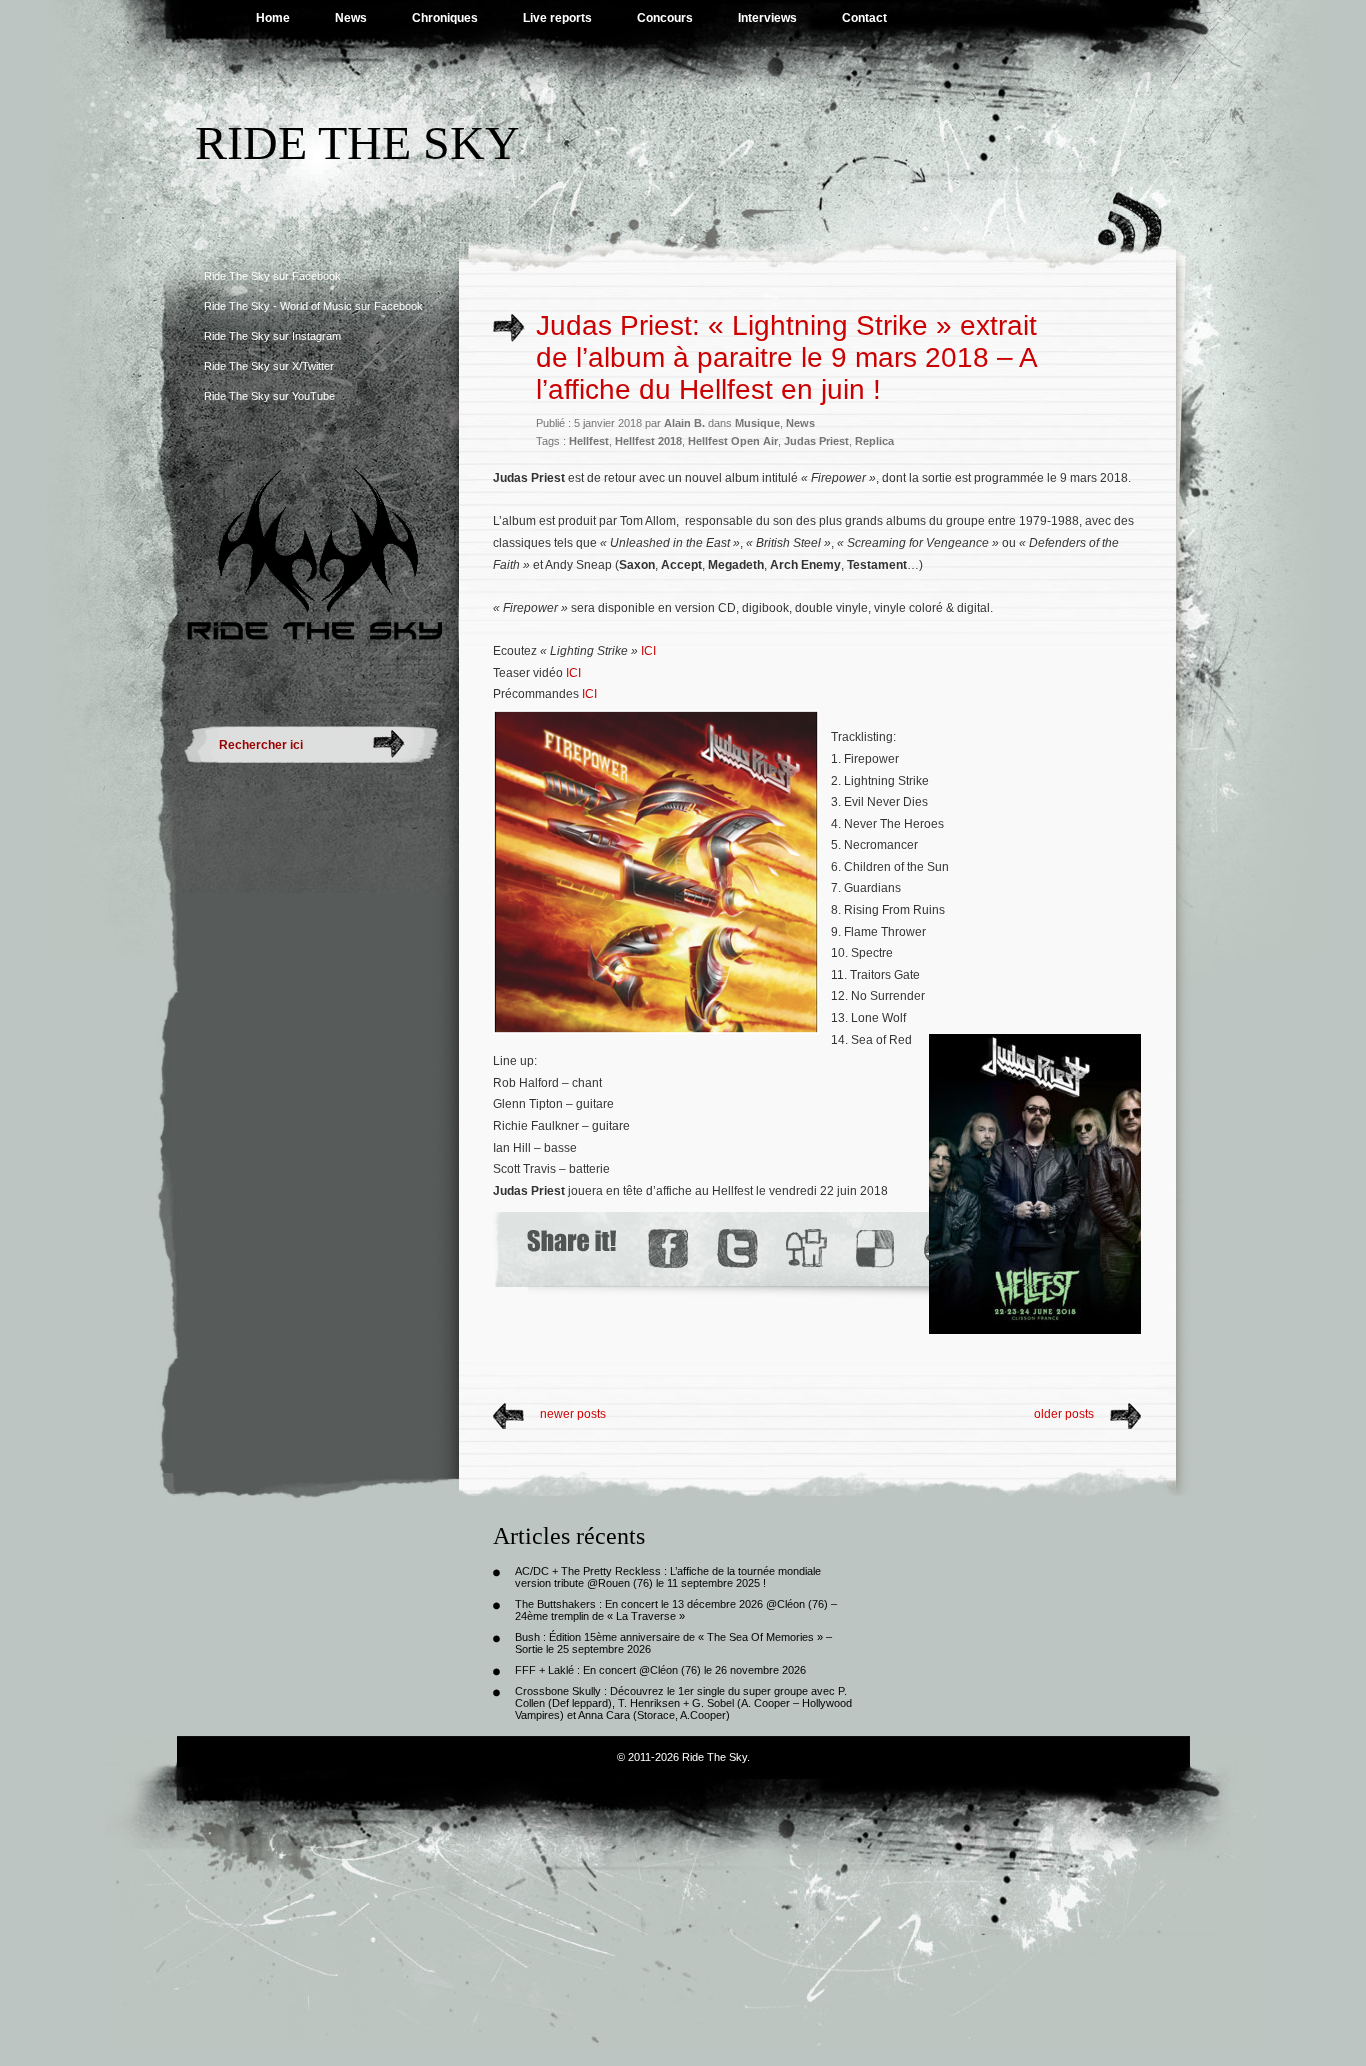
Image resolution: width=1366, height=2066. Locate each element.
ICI (648, 651)
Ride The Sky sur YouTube (269, 396)
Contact (864, 18)
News (351, 18)
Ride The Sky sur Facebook (272, 276)
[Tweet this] (736, 1248)
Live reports (557, 18)
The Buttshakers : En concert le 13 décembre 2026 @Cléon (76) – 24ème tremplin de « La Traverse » (676, 1610)
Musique (757, 423)
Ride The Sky (357, 142)
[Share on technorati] (764, 1289)
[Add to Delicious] (873, 1248)
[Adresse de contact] (835, 1289)
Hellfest (589, 441)
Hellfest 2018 (648, 441)
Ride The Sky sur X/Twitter (269, 366)
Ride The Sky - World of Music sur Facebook (313, 306)
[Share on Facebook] (667, 1248)
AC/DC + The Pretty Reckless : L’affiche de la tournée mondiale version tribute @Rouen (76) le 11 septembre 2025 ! (668, 1577)
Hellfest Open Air (733, 441)
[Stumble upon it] (695, 1289)
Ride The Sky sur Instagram (272, 336)
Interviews (767, 18)
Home (273, 18)
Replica (874, 441)
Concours (665, 18)
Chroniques (445, 18)
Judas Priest (816, 441)
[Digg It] (805, 1248)
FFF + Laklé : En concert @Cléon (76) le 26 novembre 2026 (660, 1670)
